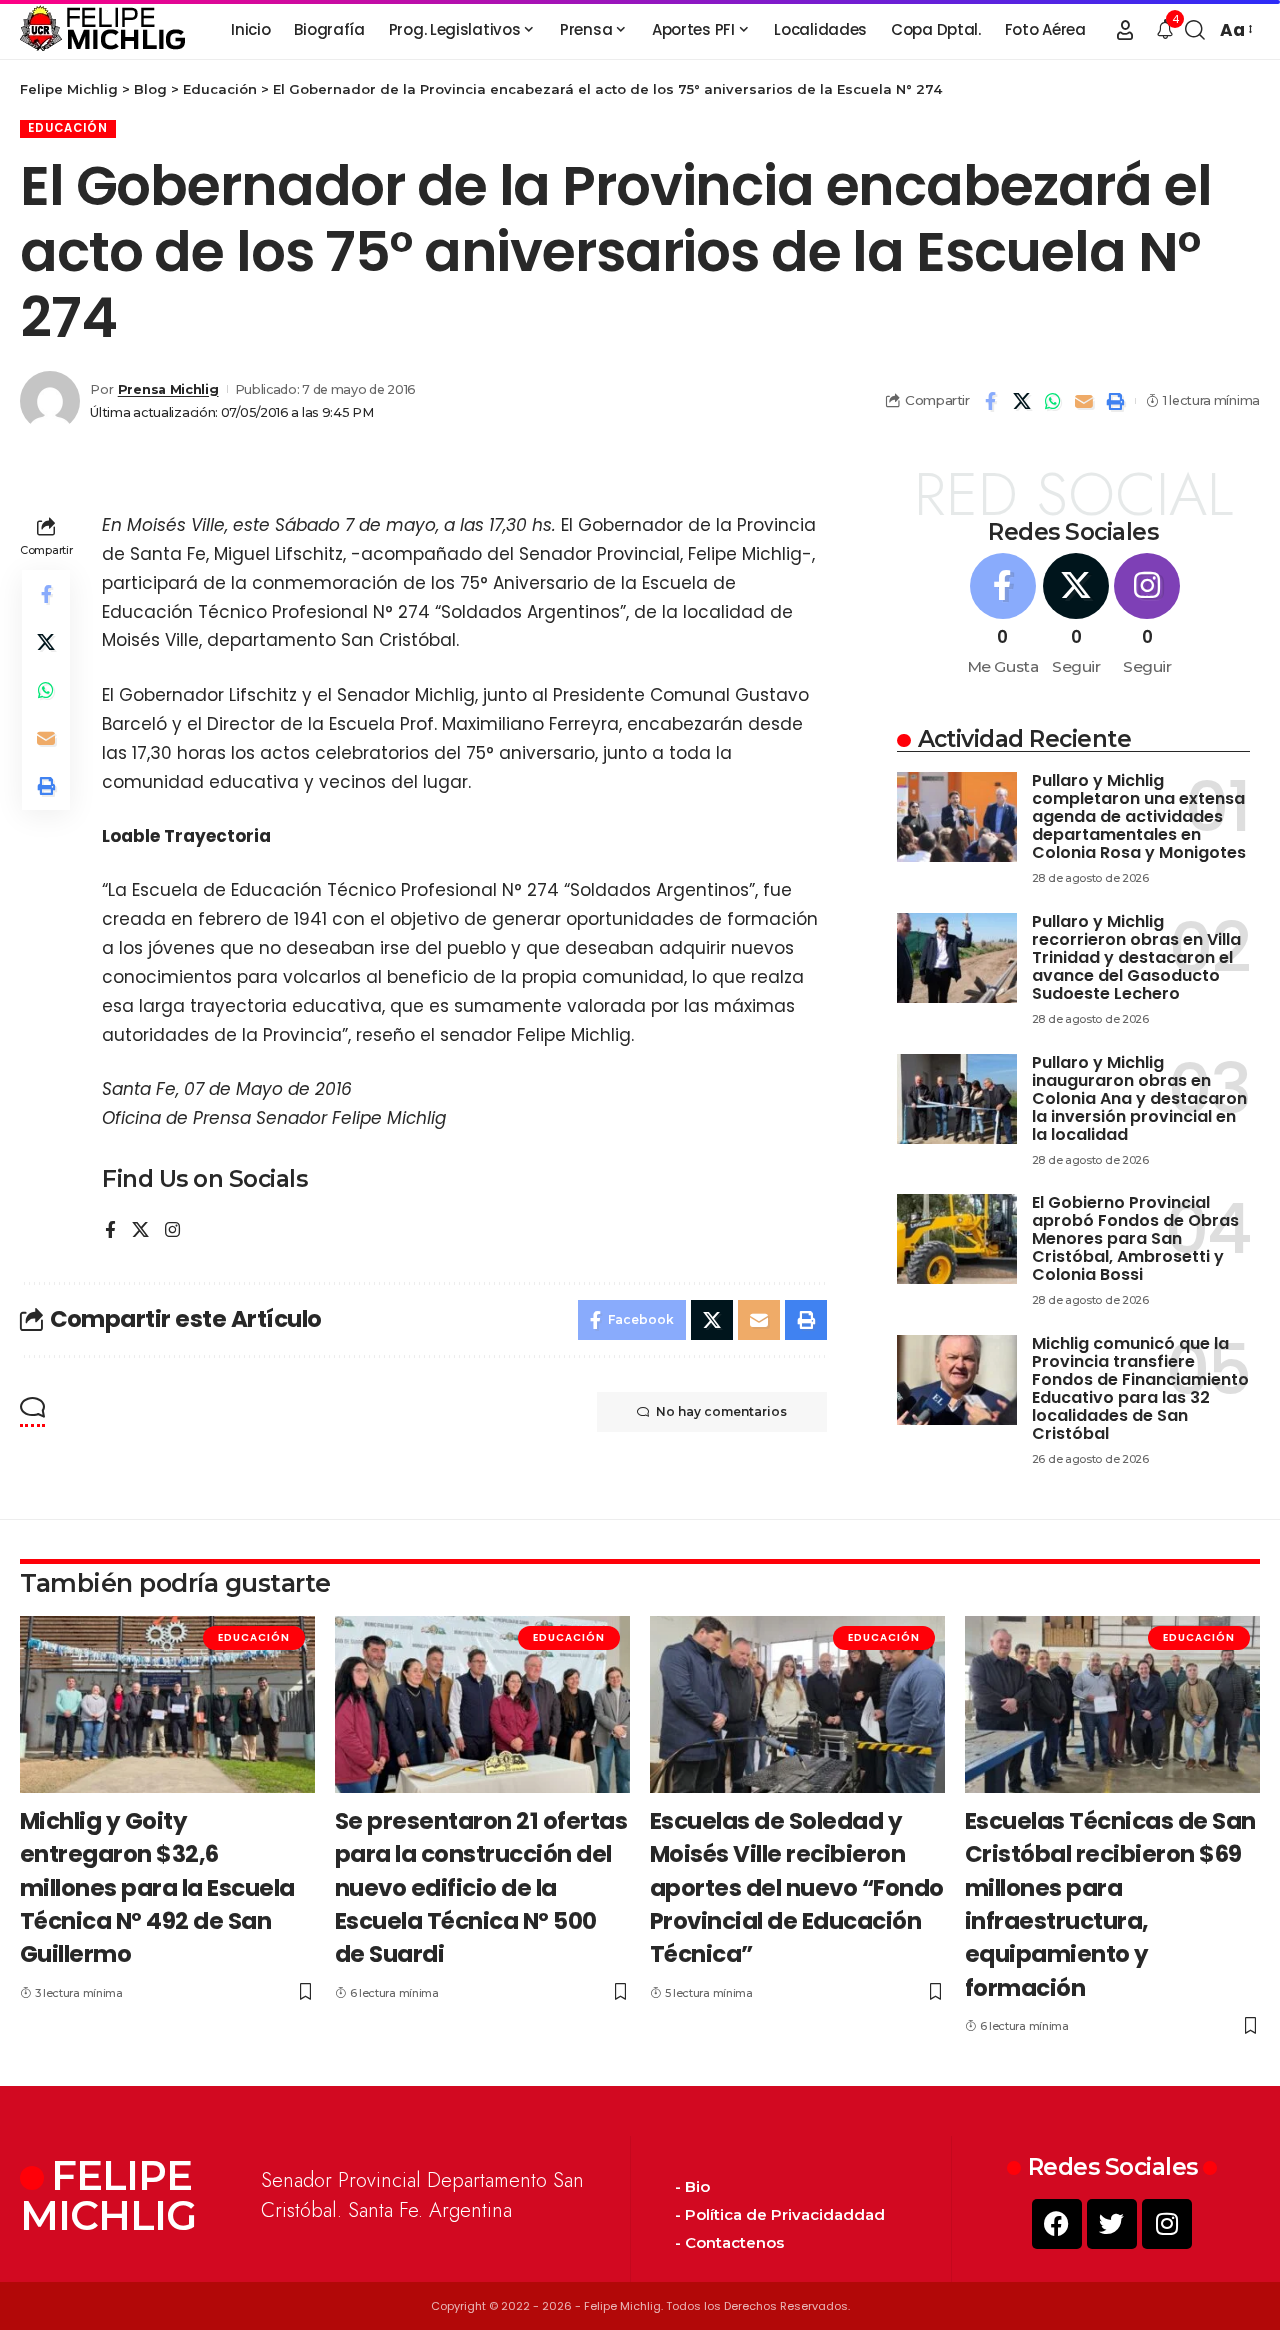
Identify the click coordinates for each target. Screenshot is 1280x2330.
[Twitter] (1112, 2224)
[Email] (1084, 401)
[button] (1125, 30)
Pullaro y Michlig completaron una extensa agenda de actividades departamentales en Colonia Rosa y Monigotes (1139, 816)
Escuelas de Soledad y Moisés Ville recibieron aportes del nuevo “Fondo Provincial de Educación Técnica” (797, 1887)
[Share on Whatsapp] (1053, 401)
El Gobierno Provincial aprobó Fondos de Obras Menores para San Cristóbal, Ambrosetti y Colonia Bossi (1135, 1238)
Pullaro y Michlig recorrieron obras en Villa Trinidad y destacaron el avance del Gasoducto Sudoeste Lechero (1136, 957)
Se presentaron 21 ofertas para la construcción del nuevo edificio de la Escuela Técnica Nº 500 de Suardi (481, 1887)
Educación (68, 128)
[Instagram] (172, 1231)
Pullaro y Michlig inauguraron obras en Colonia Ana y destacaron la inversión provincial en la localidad (1139, 1098)
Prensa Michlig (168, 389)
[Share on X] (1022, 401)
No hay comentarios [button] (721, 1411)
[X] (140, 1231)
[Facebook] (110, 1231)
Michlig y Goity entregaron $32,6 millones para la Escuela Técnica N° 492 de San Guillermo (157, 1887)
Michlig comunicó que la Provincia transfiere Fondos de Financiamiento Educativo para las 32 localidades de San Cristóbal (1140, 1388)
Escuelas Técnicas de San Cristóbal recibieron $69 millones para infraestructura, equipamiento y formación (1110, 1904)
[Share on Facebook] (991, 401)
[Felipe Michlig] (103, 30)
